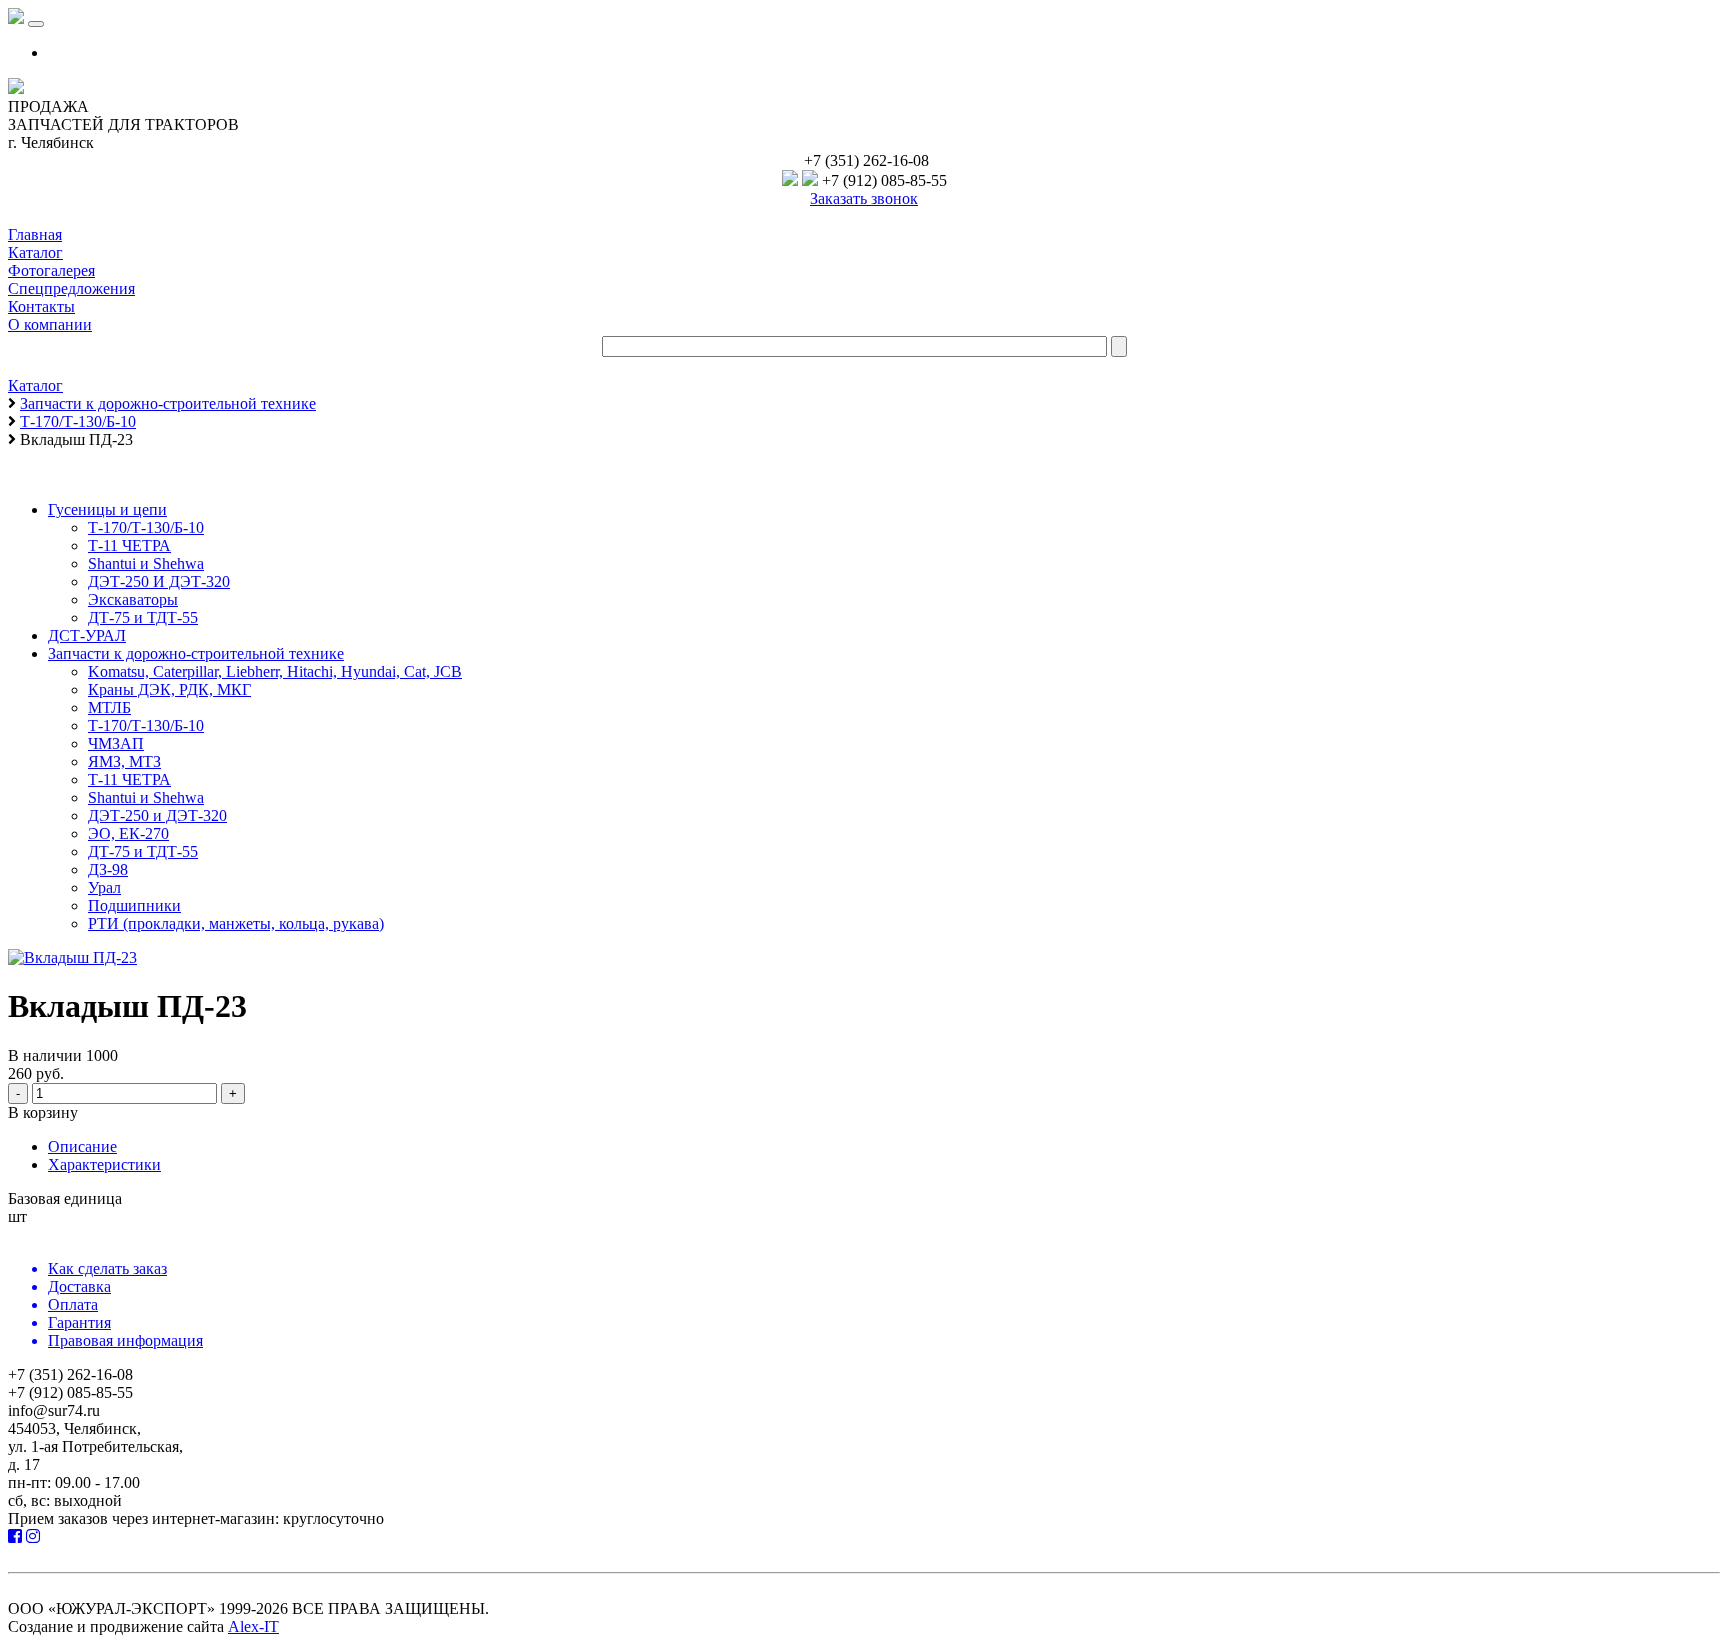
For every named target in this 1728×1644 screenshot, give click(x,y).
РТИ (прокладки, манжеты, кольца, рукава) (236, 923)
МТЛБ (109, 707)
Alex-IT (253, 1626)
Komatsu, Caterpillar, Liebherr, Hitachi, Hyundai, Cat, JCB (275, 671)
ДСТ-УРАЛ (87, 635)
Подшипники (134, 905)
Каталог (35, 252)
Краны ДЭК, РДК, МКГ (169, 689)
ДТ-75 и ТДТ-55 (143, 617)
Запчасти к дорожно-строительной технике (196, 653)
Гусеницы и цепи (107, 509)
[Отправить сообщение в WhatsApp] (810, 180)
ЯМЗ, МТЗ (124, 761)
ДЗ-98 (108, 869)
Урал (104, 887)
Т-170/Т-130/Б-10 (146, 527)
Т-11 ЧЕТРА (129, 545)
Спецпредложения (71, 288)
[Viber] (790, 180)
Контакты (41, 306)
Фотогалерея (51, 270)
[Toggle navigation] (36, 24)
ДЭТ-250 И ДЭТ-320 (159, 581)
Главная (35, 234)
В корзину (43, 1112)
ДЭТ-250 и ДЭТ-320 (157, 815)
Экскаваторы (133, 599)
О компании (50, 324)
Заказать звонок (864, 198)
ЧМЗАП (116, 743)
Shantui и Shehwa (146, 563)
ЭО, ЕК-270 (128, 833)
